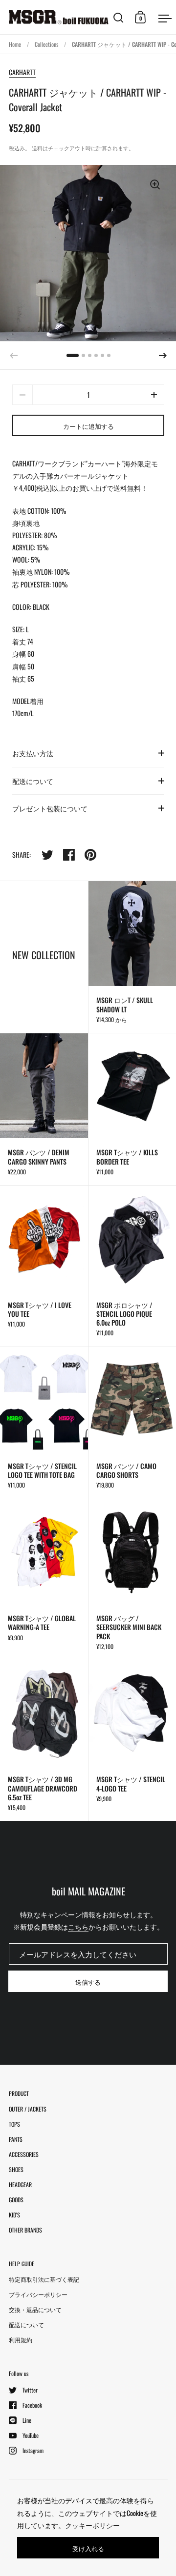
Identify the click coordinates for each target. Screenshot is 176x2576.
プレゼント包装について (50, 808)
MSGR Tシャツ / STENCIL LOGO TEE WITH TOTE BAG (44, 1423)
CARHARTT (22, 72)
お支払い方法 (33, 753)
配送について (33, 781)
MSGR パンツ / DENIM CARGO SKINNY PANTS (44, 1109)
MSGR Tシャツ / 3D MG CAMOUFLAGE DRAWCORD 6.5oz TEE (44, 1741)
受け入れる (88, 2548)
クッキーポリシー (92, 2525)
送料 (37, 148)
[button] (163, 356)
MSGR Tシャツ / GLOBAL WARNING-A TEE (44, 1580)
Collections (46, 44)
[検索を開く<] (119, 17)
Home (15, 44)
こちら (78, 1926)
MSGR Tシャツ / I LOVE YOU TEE (44, 1266)
